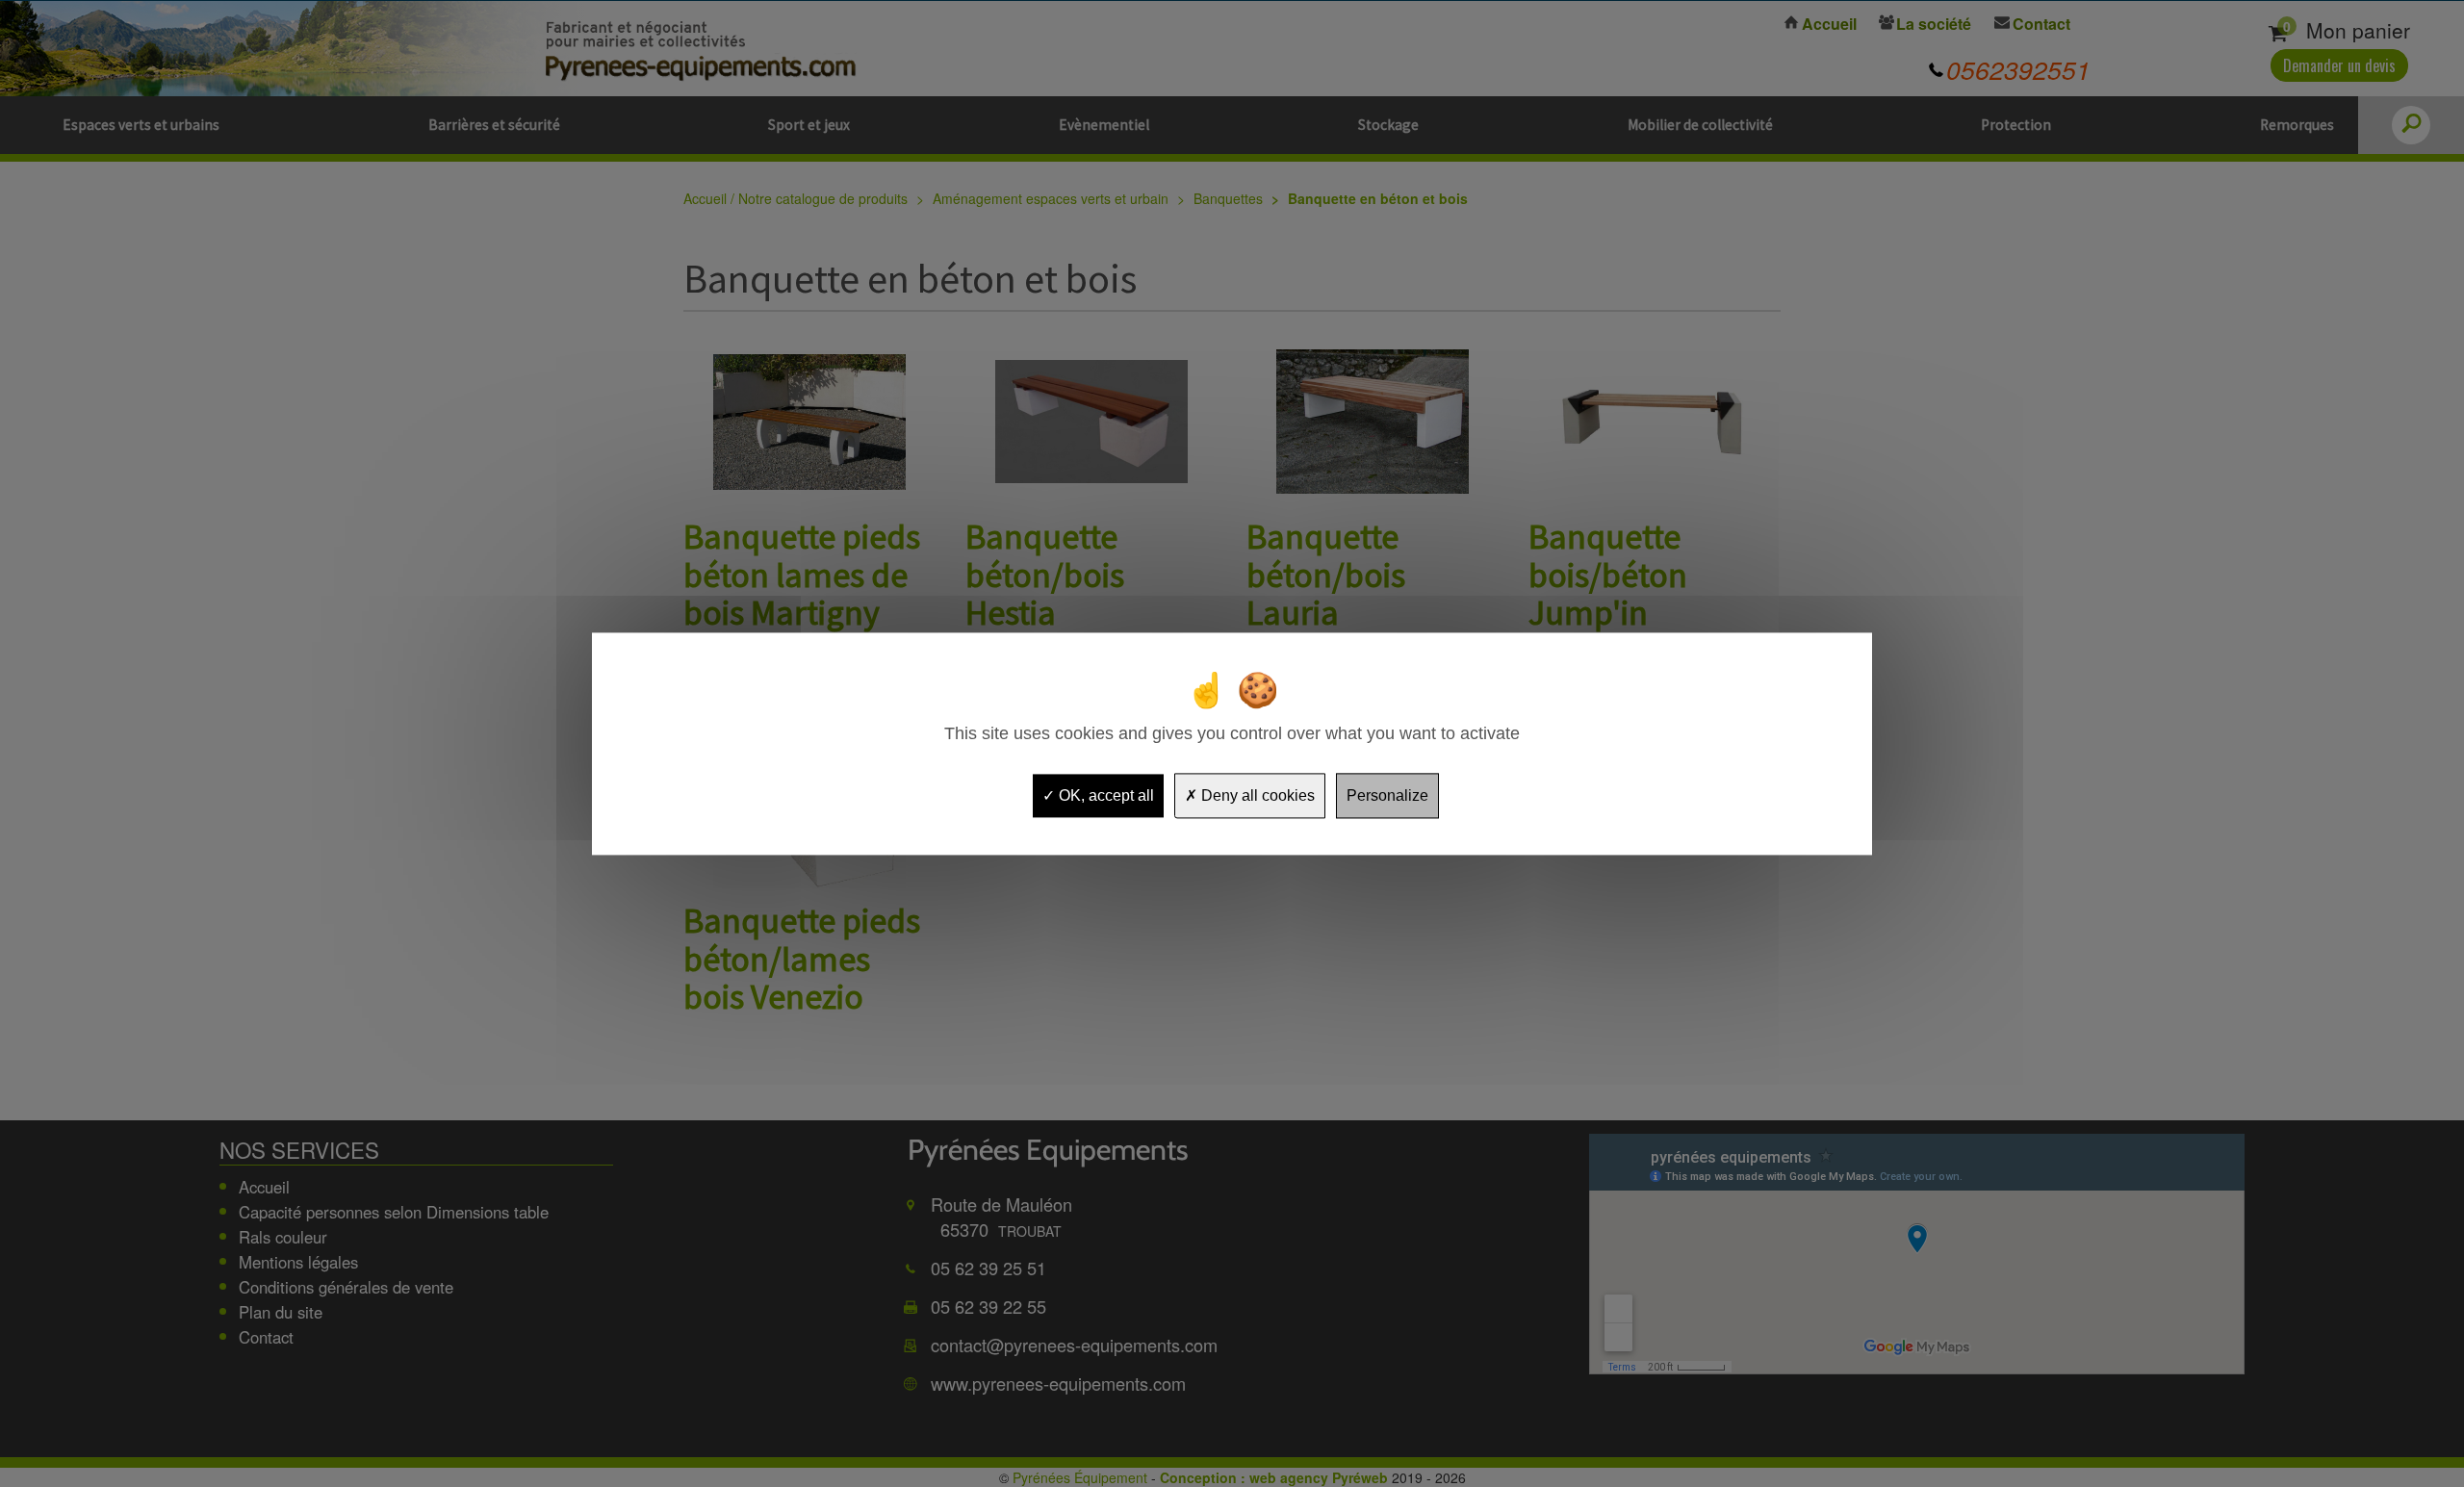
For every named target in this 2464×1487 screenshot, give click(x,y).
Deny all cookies (1256, 795)
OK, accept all (1104, 795)
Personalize (1387, 795)
